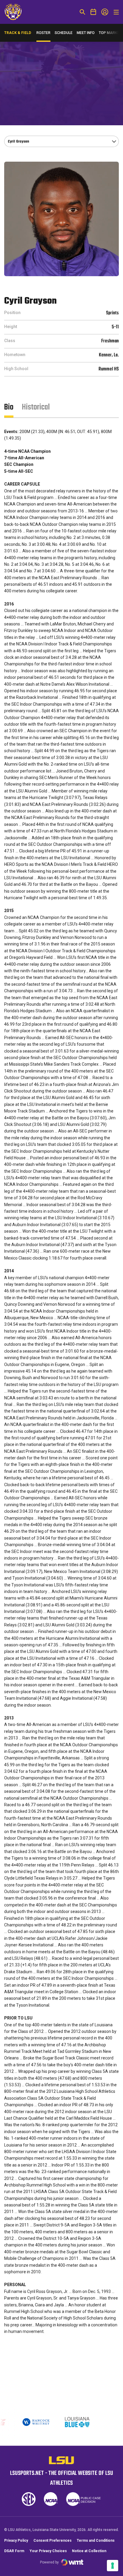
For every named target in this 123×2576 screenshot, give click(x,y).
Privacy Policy (16, 2541)
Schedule (64, 33)
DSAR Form (14, 2551)
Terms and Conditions (96, 2541)
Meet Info (86, 33)
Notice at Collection (89, 2551)
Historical (36, 407)
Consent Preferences (53, 2541)
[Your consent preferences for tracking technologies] (113, 2566)
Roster (43, 33)
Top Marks (109, 33)
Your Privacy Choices (48, 2551)
